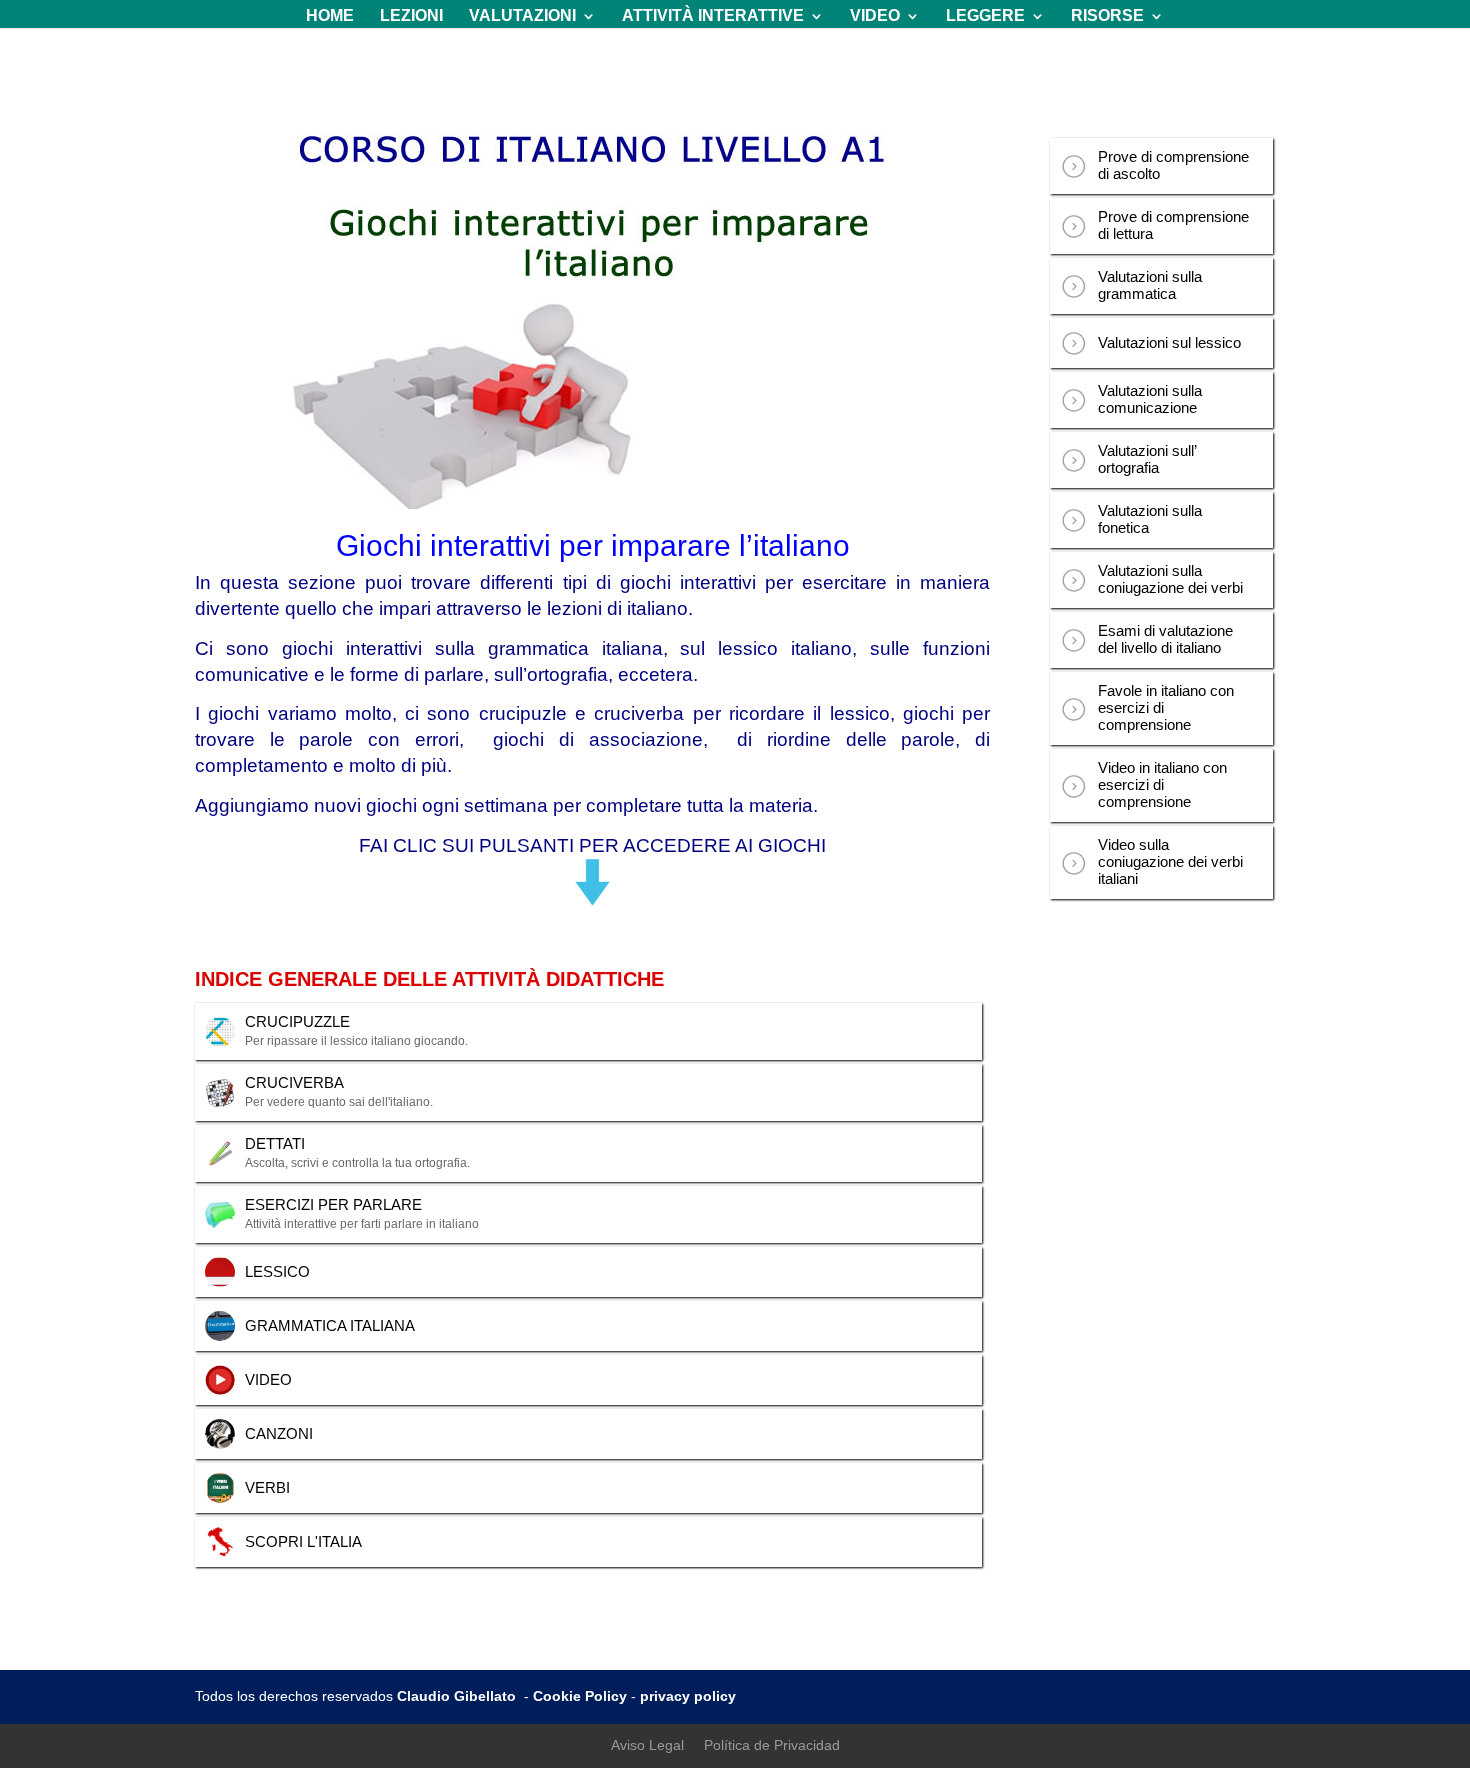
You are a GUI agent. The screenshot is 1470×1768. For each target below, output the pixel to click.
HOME (330, 16)
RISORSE (1107, 16)
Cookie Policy (580, 1696)
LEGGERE (985, 16)
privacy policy (688, 1696)
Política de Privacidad (772, 1745)
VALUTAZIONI (522, 16)
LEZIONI (411, 16)
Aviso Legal (647, 1745)
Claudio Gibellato (458, 1696)
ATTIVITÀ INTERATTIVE (713, 16)
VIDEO (875, 16)
